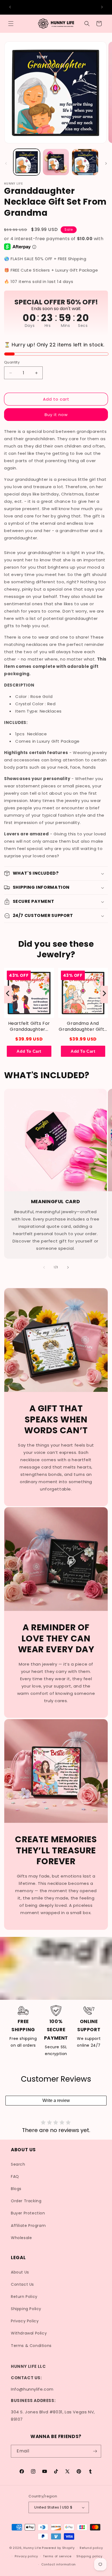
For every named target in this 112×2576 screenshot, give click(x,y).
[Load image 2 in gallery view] (56, 162)
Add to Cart (29, 1051)
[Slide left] (6, 163)
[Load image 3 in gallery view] (85, 162)
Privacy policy (26, 2556)
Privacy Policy (25, 2321)
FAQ (15, 2176)
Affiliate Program (28, 2226)
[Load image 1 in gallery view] (27, 162)
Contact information (59, 2564)
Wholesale (21, 2238)
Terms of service (57, 2556)
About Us (20, 2272)
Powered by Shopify (58, 2548)
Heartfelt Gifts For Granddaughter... (29, 1026)
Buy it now (56, 415)
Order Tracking (26, 2201)
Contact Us (22, 2284)
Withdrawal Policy (29, 2333)
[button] (11, 24)
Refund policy (91, 2548)
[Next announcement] (102, 7)
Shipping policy (89, 2556)
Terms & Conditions (31, 2346)
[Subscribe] (95, 2451)
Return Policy (24, 2297)
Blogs (16, 2189)
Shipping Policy (26, 2309)
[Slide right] (106, 163)
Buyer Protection (28, 2213)
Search (18, 2164)
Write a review (56, 2100)
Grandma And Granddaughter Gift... (83, 1026)
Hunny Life (32, 2548)
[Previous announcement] (10, 7)
